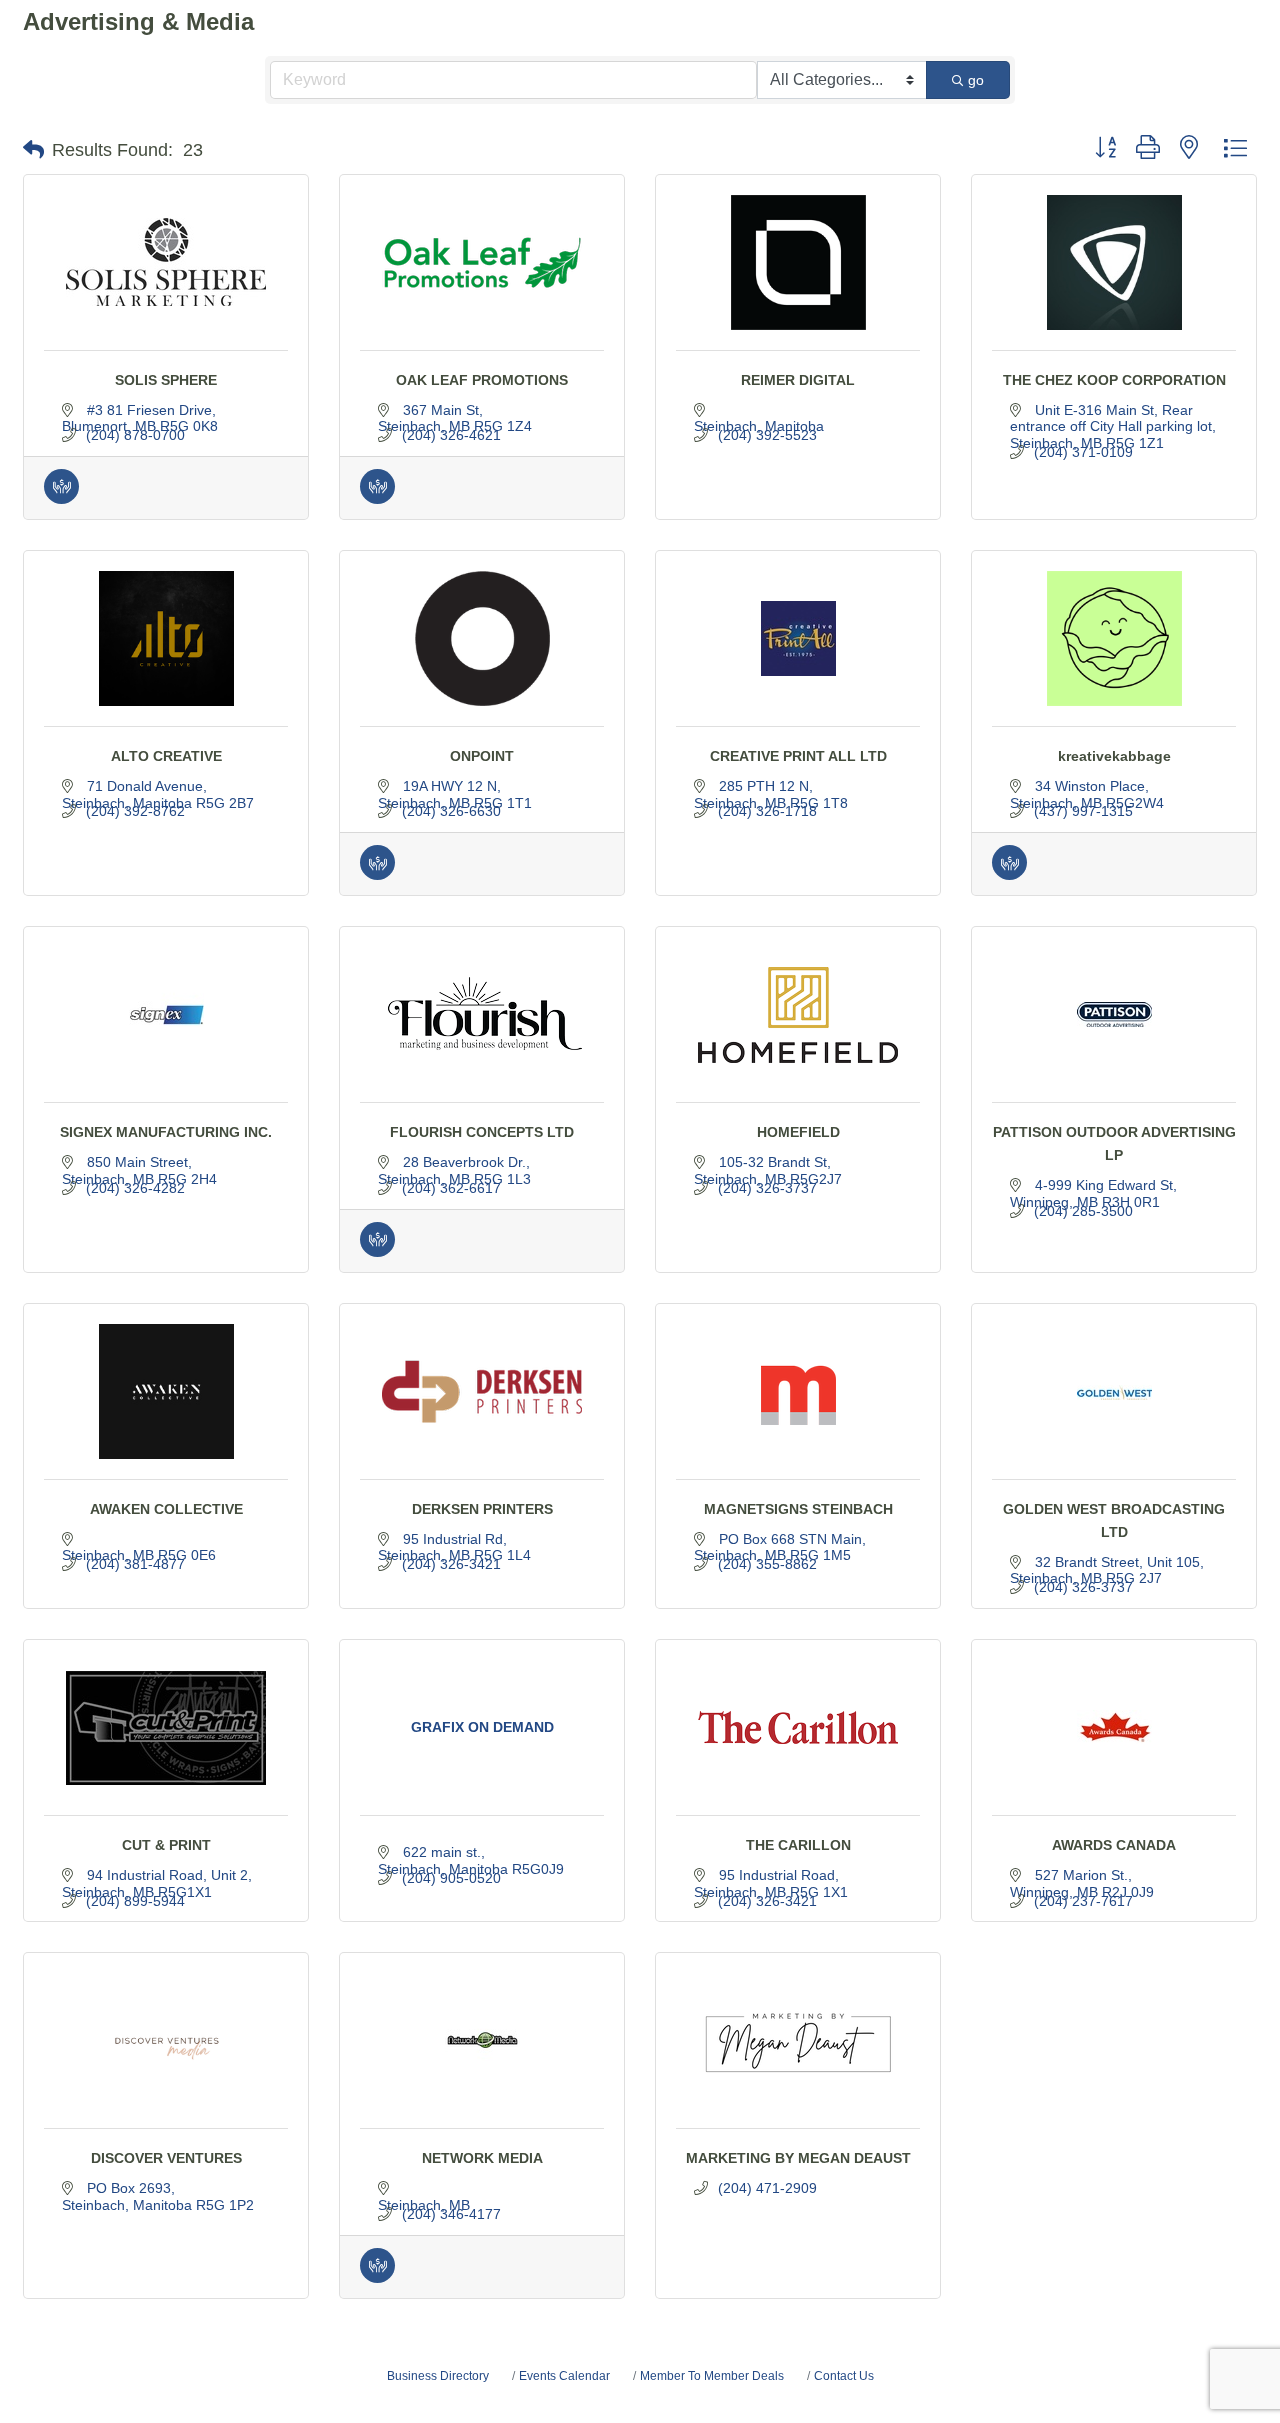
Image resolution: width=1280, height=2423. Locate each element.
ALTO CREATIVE (166, 756)
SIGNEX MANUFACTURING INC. (166, 1132)
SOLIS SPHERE (166, 380)
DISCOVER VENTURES (166, 2158)
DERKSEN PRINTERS (482, 1509)
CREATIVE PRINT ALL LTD (798, 756)
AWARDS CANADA (1114, 1845)
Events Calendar (564, 2376)
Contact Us (844, 2376)
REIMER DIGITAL (798, 380)
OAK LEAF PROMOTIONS (482, 380)
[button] (33, 150)
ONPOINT (482, 756)
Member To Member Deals (712, 2376)
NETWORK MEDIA (482, 2158)
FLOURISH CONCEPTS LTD (482, 1132)
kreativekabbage (1114, 756)
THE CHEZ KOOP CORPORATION (1114, 380)
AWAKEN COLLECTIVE (166, 1509)
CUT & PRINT (166, 1845)
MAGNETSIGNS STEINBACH (798, 1509)
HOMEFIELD (798, 1132)
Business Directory (438, 2376)
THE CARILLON (798, 1845)
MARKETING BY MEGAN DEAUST (798, 2158)
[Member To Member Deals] (61, 499)
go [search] (976, 80)
